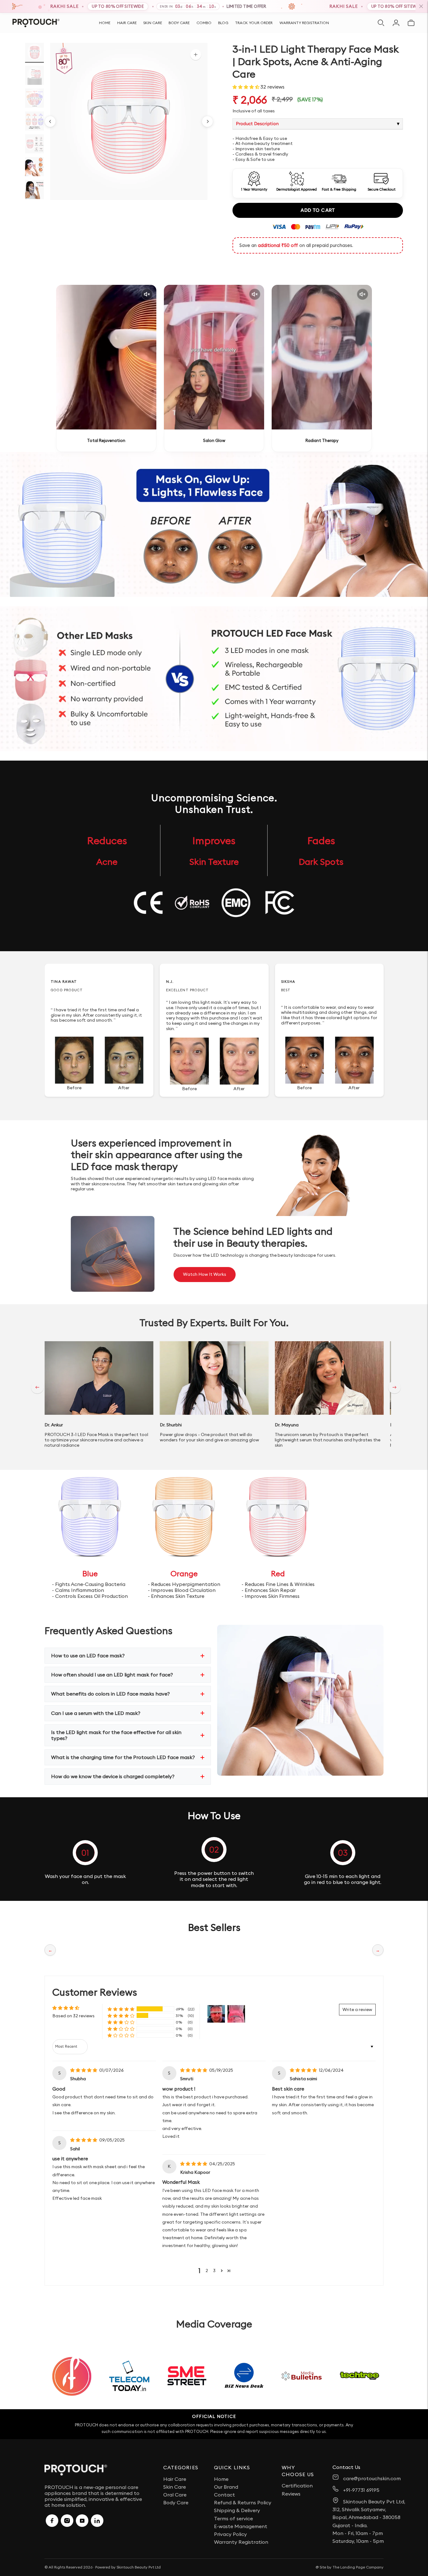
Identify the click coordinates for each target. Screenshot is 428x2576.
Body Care (179, 23)
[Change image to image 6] (34, 167)
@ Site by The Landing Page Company (350, 2567)
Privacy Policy (230, 2534)
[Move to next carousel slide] (394, 1387)
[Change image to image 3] (34, 98)
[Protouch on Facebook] (52, 2521)
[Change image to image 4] (34, 121)
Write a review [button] (357, 2009)
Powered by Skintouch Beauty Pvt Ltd (128, 2567)
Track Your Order (254, 23)
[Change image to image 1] (34, 52)
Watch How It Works (205, 1274)
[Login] (396, 23)
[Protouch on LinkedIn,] (97, 2521)
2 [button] (207, 2271)
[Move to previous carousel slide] (37, 1387)
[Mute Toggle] (147, 294)
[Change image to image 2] (34, 75)
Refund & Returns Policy (243, 2502)
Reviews (291, 2494)
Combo (204, 23)
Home (105, 23)
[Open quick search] (381, 23)
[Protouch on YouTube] (82, 2521)
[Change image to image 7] (34, 190)
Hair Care (127, 23)
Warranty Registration (304, 23)
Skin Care (153, 23)
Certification (297, 2486)
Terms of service (233, 2518)
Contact (224, 2495)
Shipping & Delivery (237, 2510)
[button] (246, 87)
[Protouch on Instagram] (67, 2521)
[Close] (421, 6)
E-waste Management (241, 2526)
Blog (223, 23)
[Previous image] (50, 121)
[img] (84, 2070)
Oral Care (175, 2495)
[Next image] (207, 121)
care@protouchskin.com (372, 2478)
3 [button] (214, 2271)
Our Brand (226, 2487)
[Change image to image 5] (34, 144)
